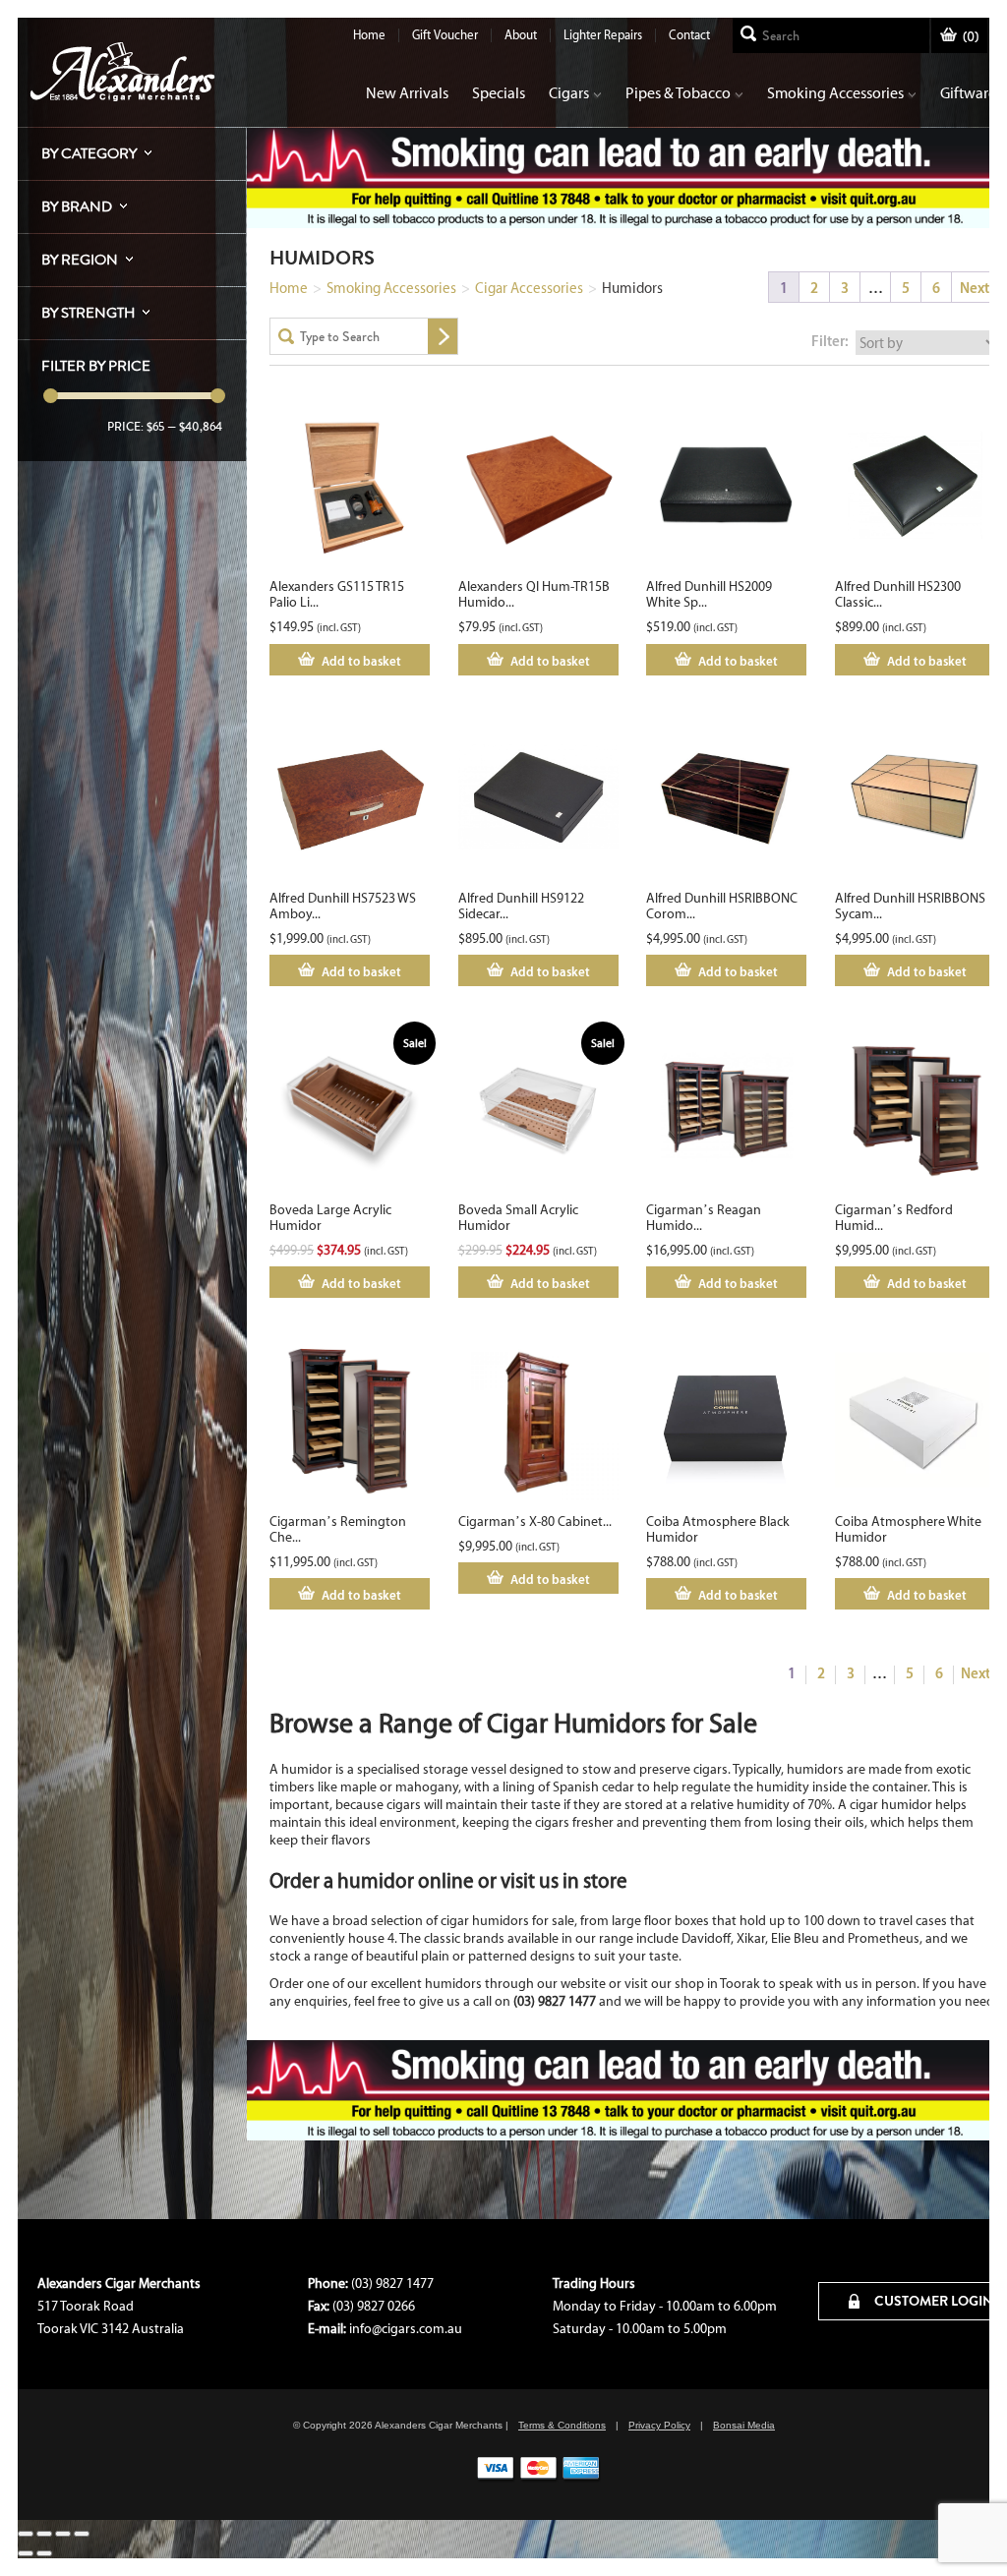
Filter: (830, 341)
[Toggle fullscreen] (44, 2534)
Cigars (569, 93)
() (971, 37)
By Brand (77, 206)
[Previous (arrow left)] (26, 2553)
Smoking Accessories (835, 93)
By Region (80, 260)
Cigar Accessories (529, 288)
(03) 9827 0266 (374, 2306)
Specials (499, 93)
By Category (89, 153)
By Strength (88, 313)
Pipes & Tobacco (678, 93)
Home (369, 35)
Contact (689, 35)
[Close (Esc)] (82, 2534)
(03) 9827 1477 (392, 2283)
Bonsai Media (744, 2425)
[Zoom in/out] (26, 2534)
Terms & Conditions (562, 2425)
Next (975, 288)
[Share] (63, 2534)
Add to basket (361, 661)
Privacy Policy (659, 2425)
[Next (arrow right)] (44, 2553)
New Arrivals (407, 93)
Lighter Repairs (603, 35)
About (521, 35)
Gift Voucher (445, 35)
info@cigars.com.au (406, 2329)
